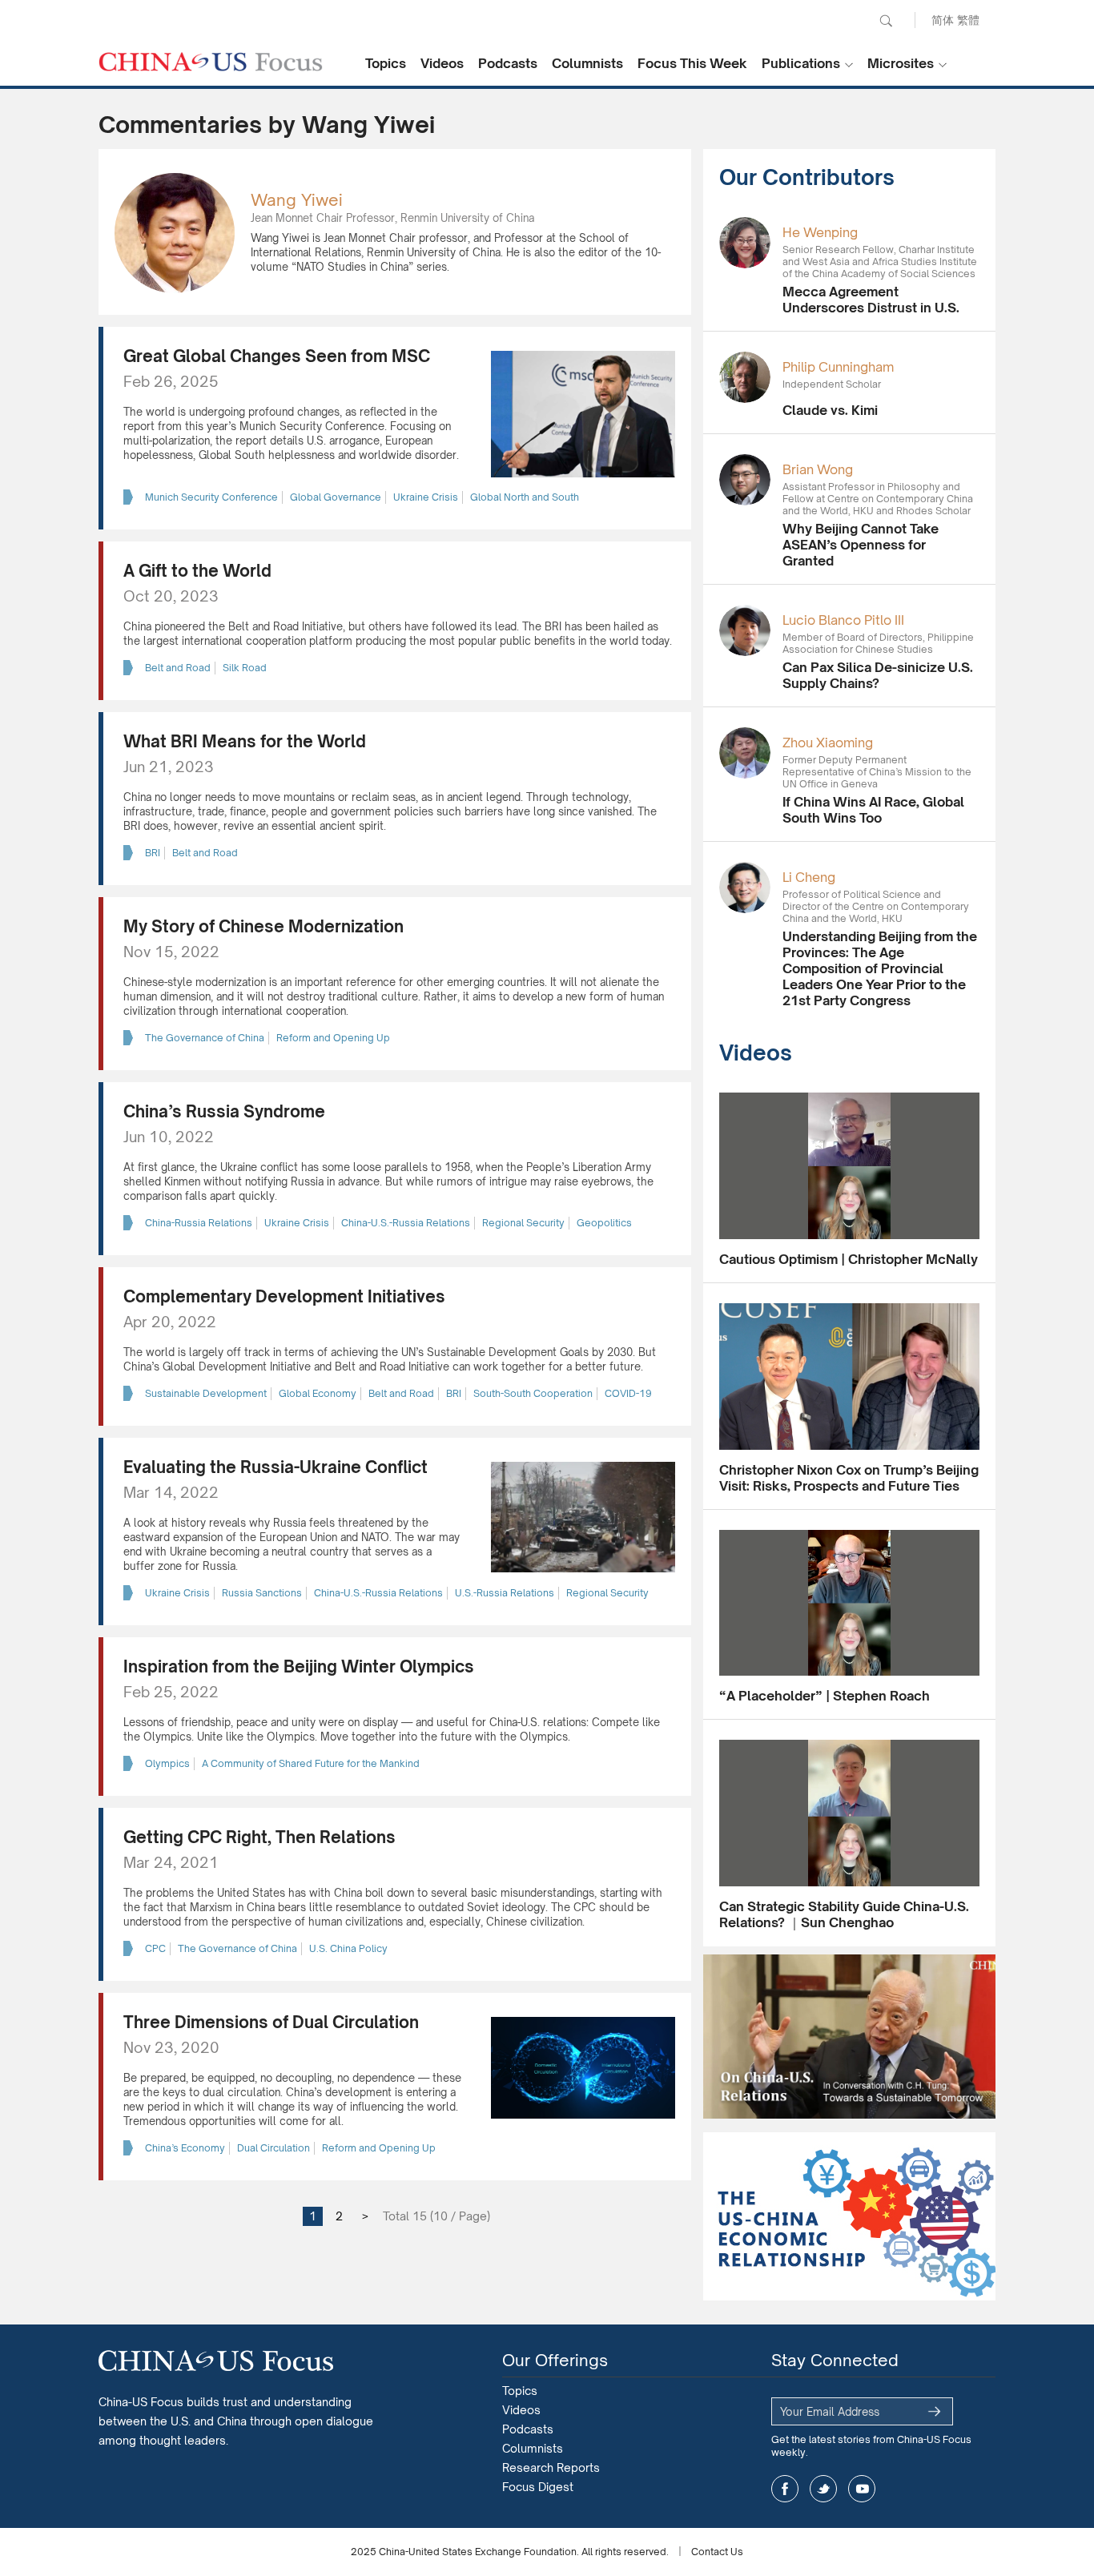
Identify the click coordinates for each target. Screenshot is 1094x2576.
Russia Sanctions (262, 1593)
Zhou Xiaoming (828, 743)
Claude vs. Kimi (830, 410)
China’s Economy (185, 2148)
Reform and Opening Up (333, 1038)
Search (886, 21)
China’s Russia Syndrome (224, 1111)
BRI (153, 853)
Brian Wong (818, 469)
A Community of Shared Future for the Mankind (311, 1763)
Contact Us (717, 2552)
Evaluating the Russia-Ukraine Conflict (276, 1467)
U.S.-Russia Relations (505, 1593)
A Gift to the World (197, 571)
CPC (155, 1948)
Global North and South (525, 497)
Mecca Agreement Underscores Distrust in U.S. (871, 300)
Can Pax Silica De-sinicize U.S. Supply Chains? (878, 675)
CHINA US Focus (211, 62)
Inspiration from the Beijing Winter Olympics (299, 1666)
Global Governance (336, 497)
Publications (801, 63)
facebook (785, 2489)
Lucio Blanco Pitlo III (843, 620)
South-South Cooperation (533, 1393)
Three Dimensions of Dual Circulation (271, 2022)
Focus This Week (692, 63)
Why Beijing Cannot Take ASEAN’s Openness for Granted (861, 545)
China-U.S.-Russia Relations (406, 1223)
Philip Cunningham (838, 367)
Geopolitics (604, 1223)
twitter (823, 2489)
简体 (943, 20)
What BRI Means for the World (245, 741)
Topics (386, 63)
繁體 (968, 20)
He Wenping (820, 232)
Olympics (167, 1763)
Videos (442, 63)
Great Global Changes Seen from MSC (277, 356)
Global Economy (318, 1393)
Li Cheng (809, 877)
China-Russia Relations (199, 1223)
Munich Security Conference (211, 497)
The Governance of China (205, 1038)
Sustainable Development (206, 1393)
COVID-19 (628, 1393)
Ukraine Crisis (426, 497)
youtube (862, 2489)
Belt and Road (178, 668)
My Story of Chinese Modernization (263, 926)
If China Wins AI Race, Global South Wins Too (873, 810)
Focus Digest (538, 2487)
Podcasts (508, 63)
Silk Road (245, 668)
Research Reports (551, 2467)
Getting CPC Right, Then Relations (259, 1837)
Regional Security (523, 1223)
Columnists (587, 63)
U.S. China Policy (348, 1948)
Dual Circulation (273, 2148)
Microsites (901, 63)
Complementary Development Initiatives (284, 1296)
